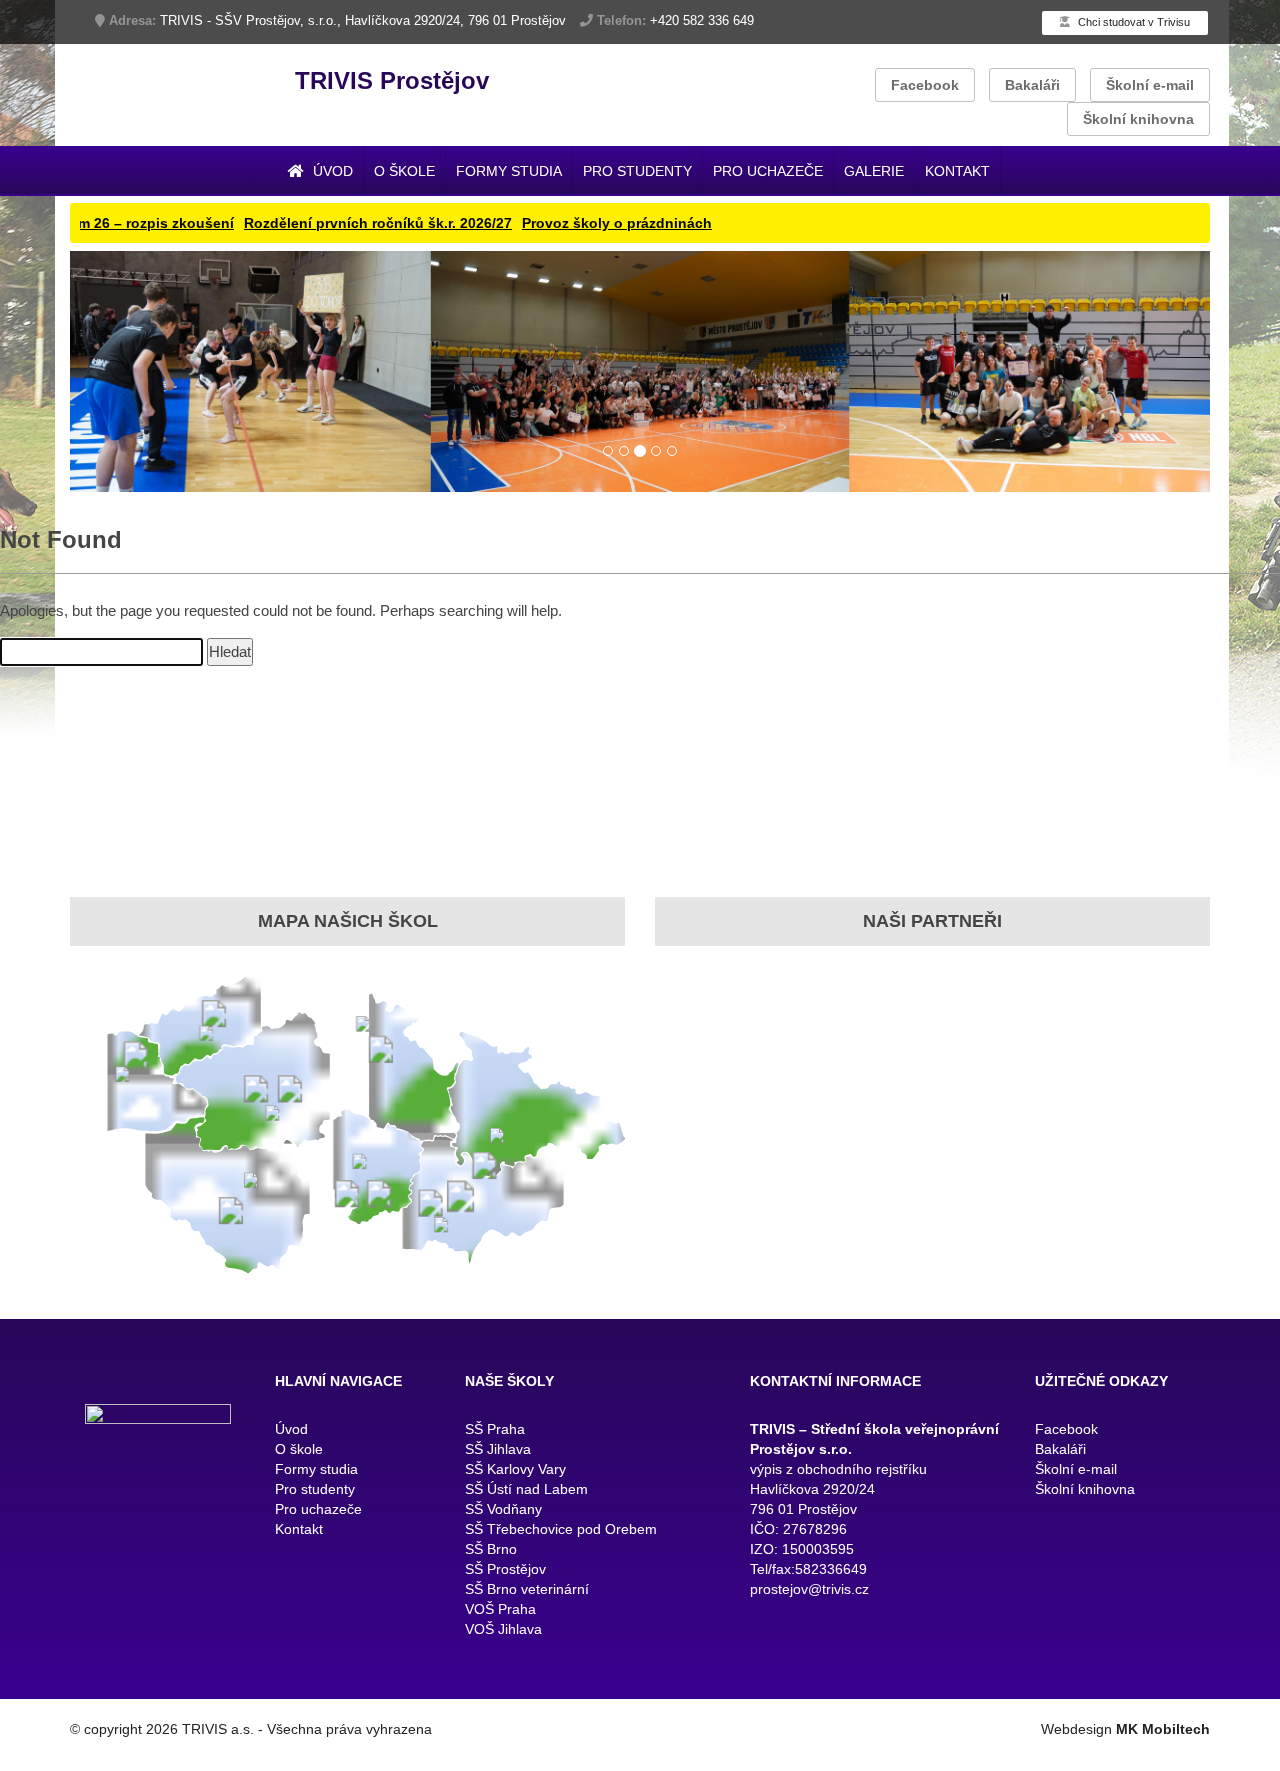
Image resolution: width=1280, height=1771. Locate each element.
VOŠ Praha (500, 1622)
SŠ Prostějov (505, 1582)
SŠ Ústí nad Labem (526, 1502)
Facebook (925, 85)
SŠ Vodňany (503, 1522)
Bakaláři (1032, 85)
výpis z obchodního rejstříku (838, 1482)
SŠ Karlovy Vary (515, 1482)
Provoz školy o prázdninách (537, 223)
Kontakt (957, 171)
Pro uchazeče (768, 171)
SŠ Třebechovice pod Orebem (561, 1542)
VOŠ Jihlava (503, 1642)
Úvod (331, 171)
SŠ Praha (495, 1442)
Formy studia (509, 171)
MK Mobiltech (1163, 1742)
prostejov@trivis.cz (809, 1602)
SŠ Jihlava (498, 1462)
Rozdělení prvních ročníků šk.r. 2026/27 (298, 223)
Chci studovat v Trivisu (1132, 22)
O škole (404, 171)
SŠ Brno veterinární (527, 1602)
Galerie (874, 171)
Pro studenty (637, 171)
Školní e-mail (1150, 85)
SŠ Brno (491, 1562)
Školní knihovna (1138, 119)
